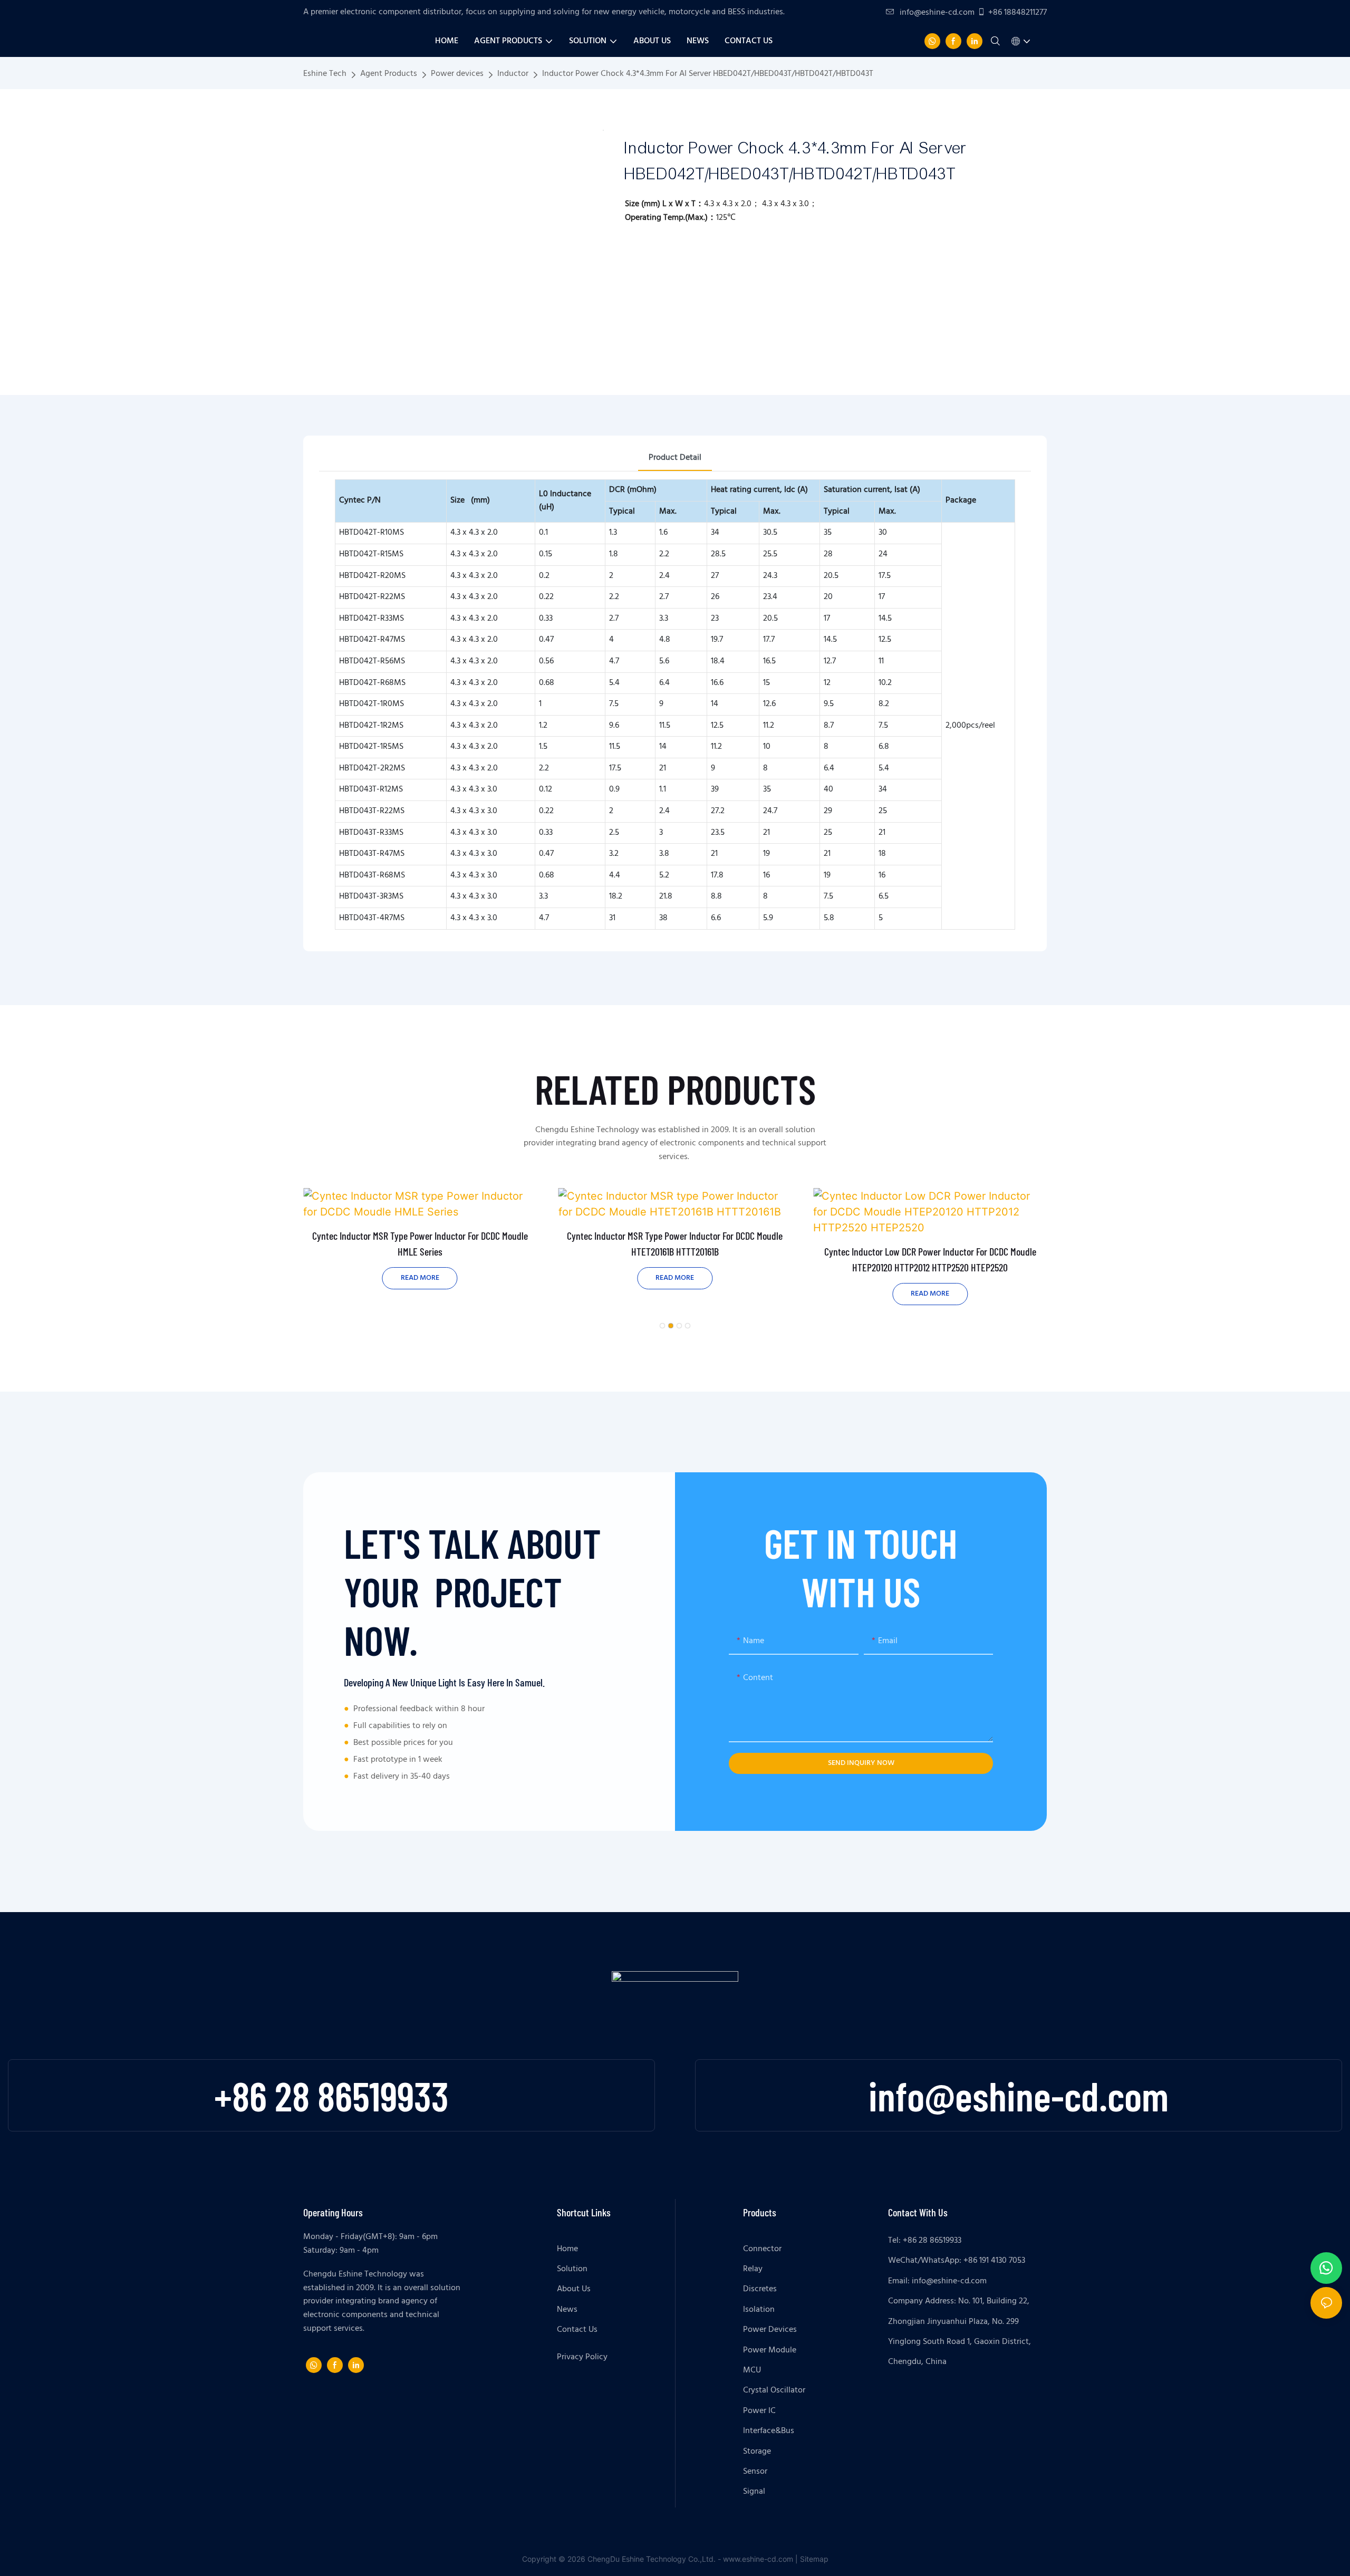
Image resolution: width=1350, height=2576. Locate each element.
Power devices (457, 74)
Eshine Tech (325, 74)
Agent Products (389, 74)
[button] (662, 1326)
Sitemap (814, 2559)
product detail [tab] (675, 458)
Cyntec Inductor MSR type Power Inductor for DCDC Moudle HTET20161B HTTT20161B (675, 1243)
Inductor (513, 74)
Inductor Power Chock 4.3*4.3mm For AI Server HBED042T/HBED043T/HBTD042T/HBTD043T (708, 74)
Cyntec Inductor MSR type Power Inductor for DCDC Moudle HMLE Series (420, 1243)
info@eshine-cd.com (937, 13)
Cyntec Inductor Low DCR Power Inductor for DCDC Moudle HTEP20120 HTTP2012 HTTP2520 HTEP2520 (930, 1259)
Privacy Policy (582, 2357)
